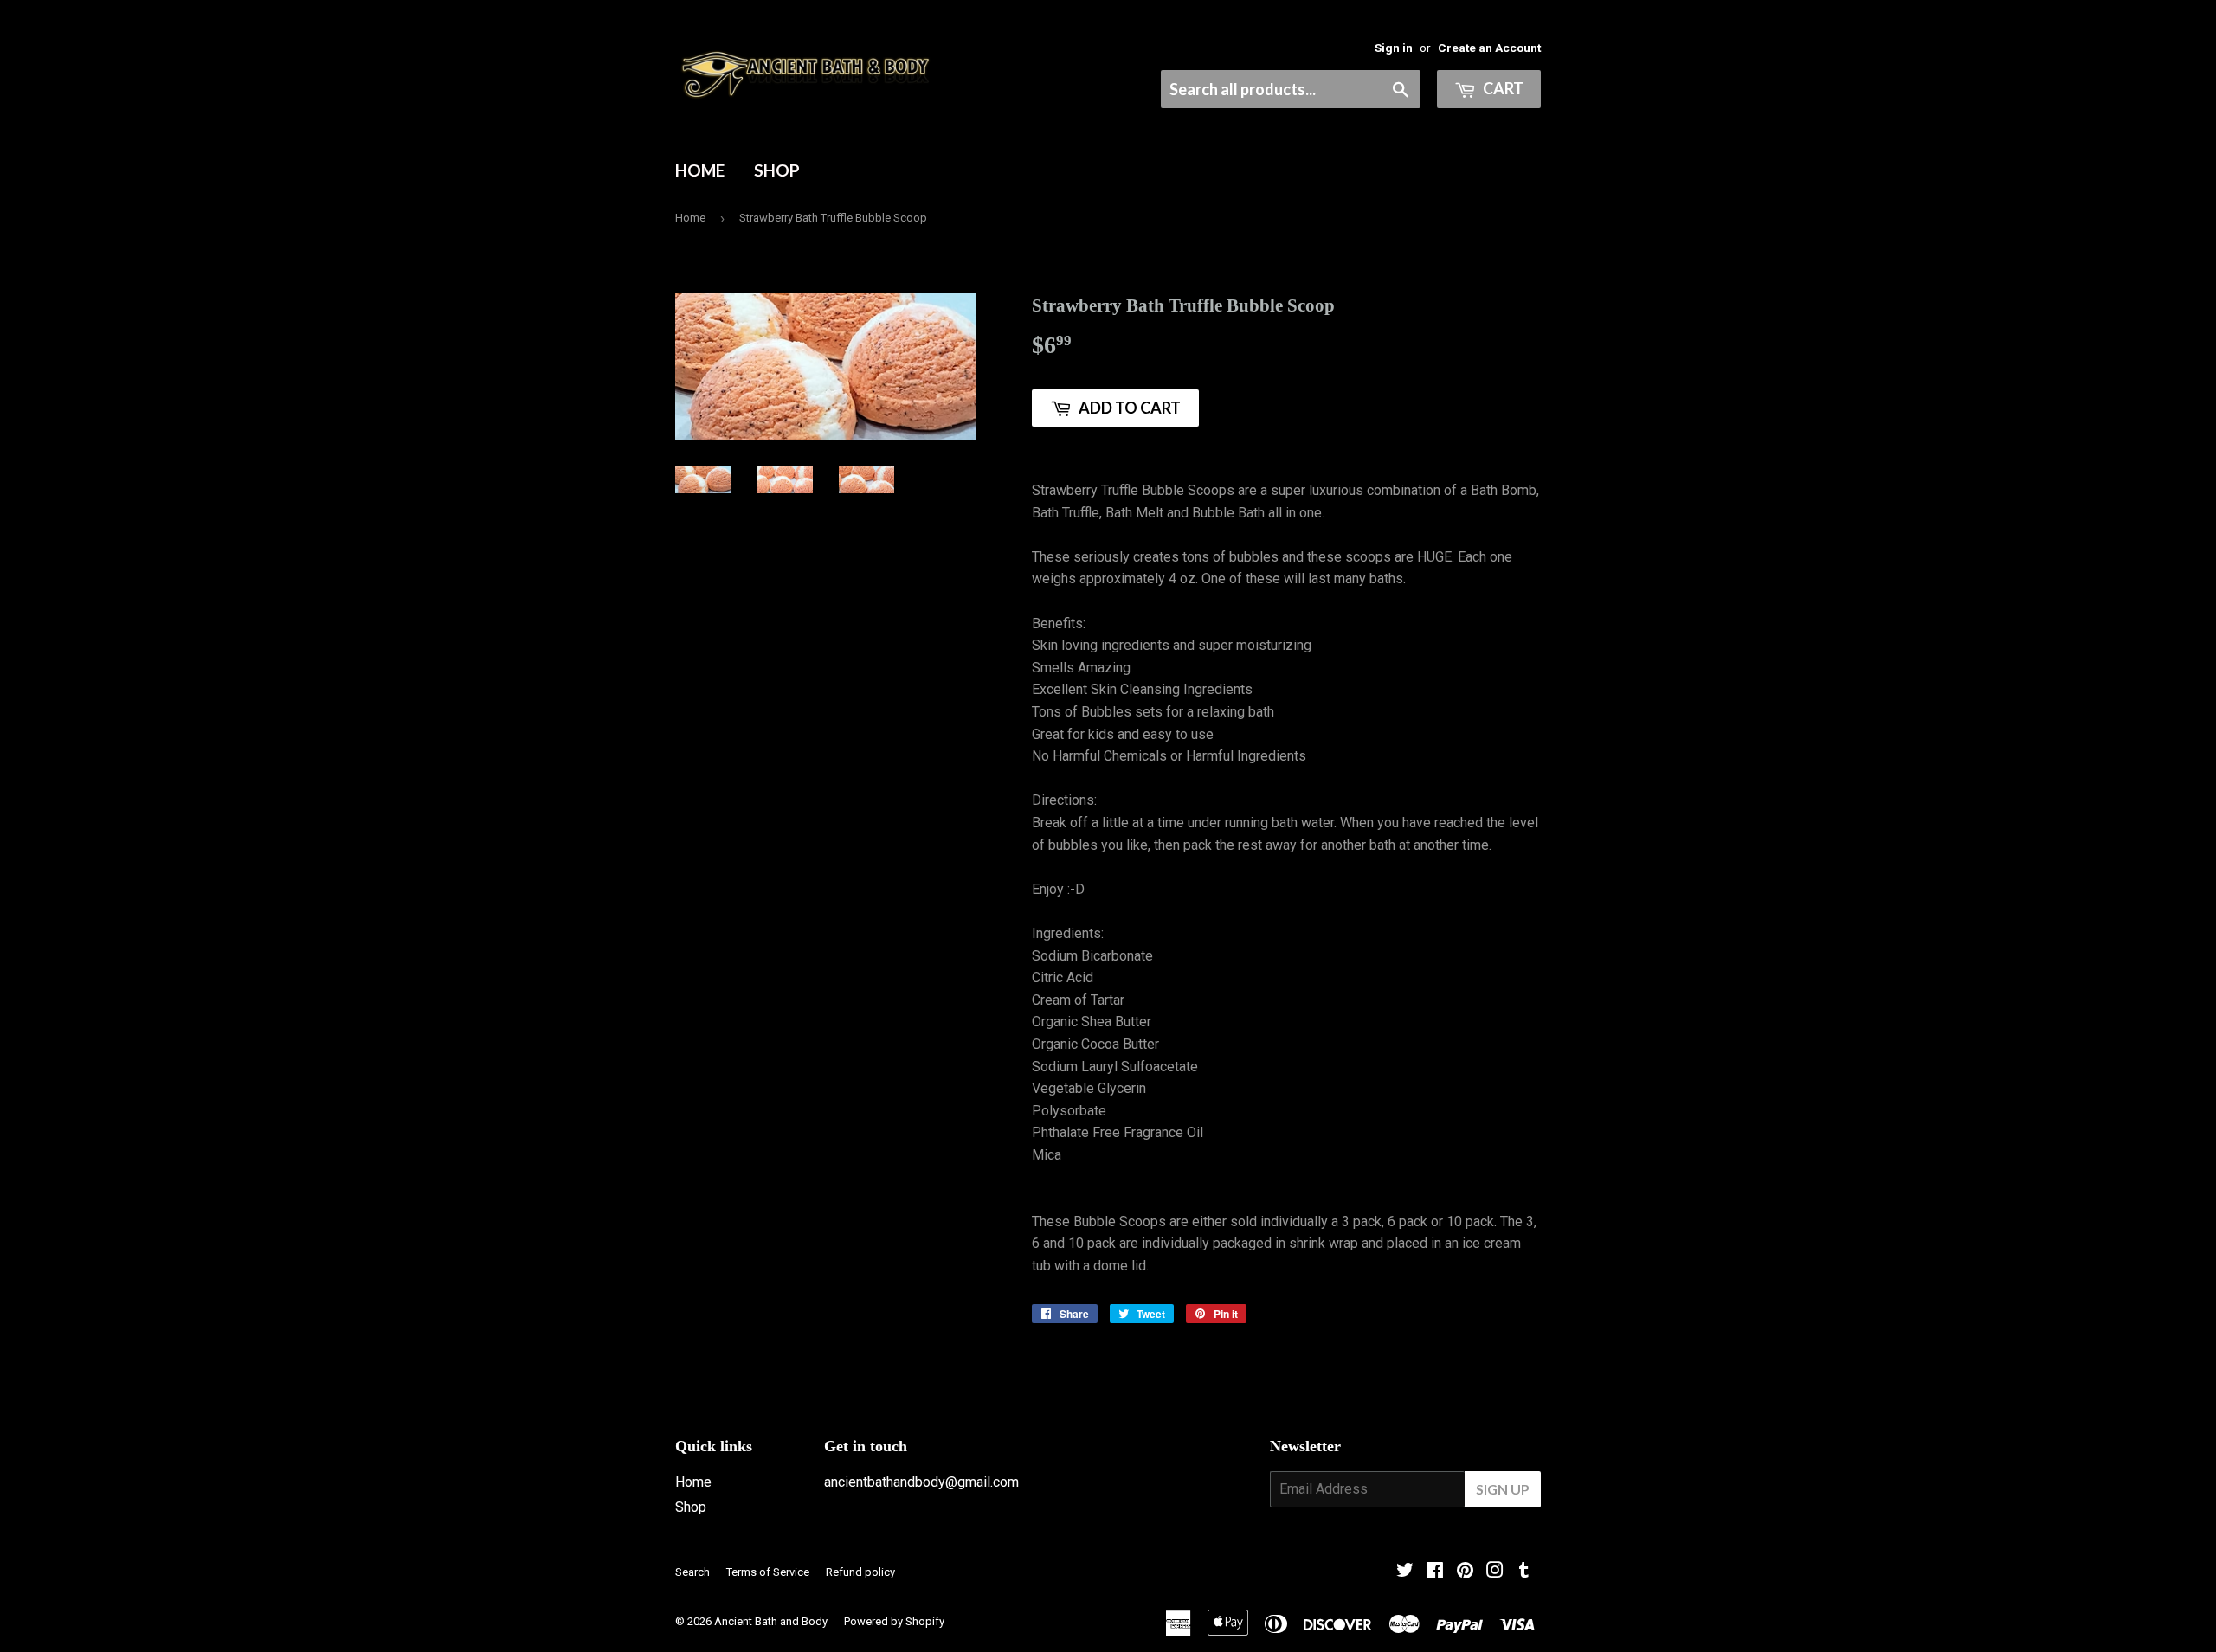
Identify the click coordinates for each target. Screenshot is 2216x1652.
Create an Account (1489, 48)
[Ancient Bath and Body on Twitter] (1405, 1572)
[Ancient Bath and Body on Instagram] (1495, 1572)
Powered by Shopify (894, 1621)
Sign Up (1503, 1489)
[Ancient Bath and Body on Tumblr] (1524, 1572)
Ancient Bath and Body (771, 1621)
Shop (777, 170)
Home (700, 170)
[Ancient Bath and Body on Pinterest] (1465, 1572)
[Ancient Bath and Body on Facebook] (1435, 1572)
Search (692, 1572)
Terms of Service (768, 1572)
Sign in (1394, 48)
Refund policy (860, 1572)
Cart (1502, 88)
